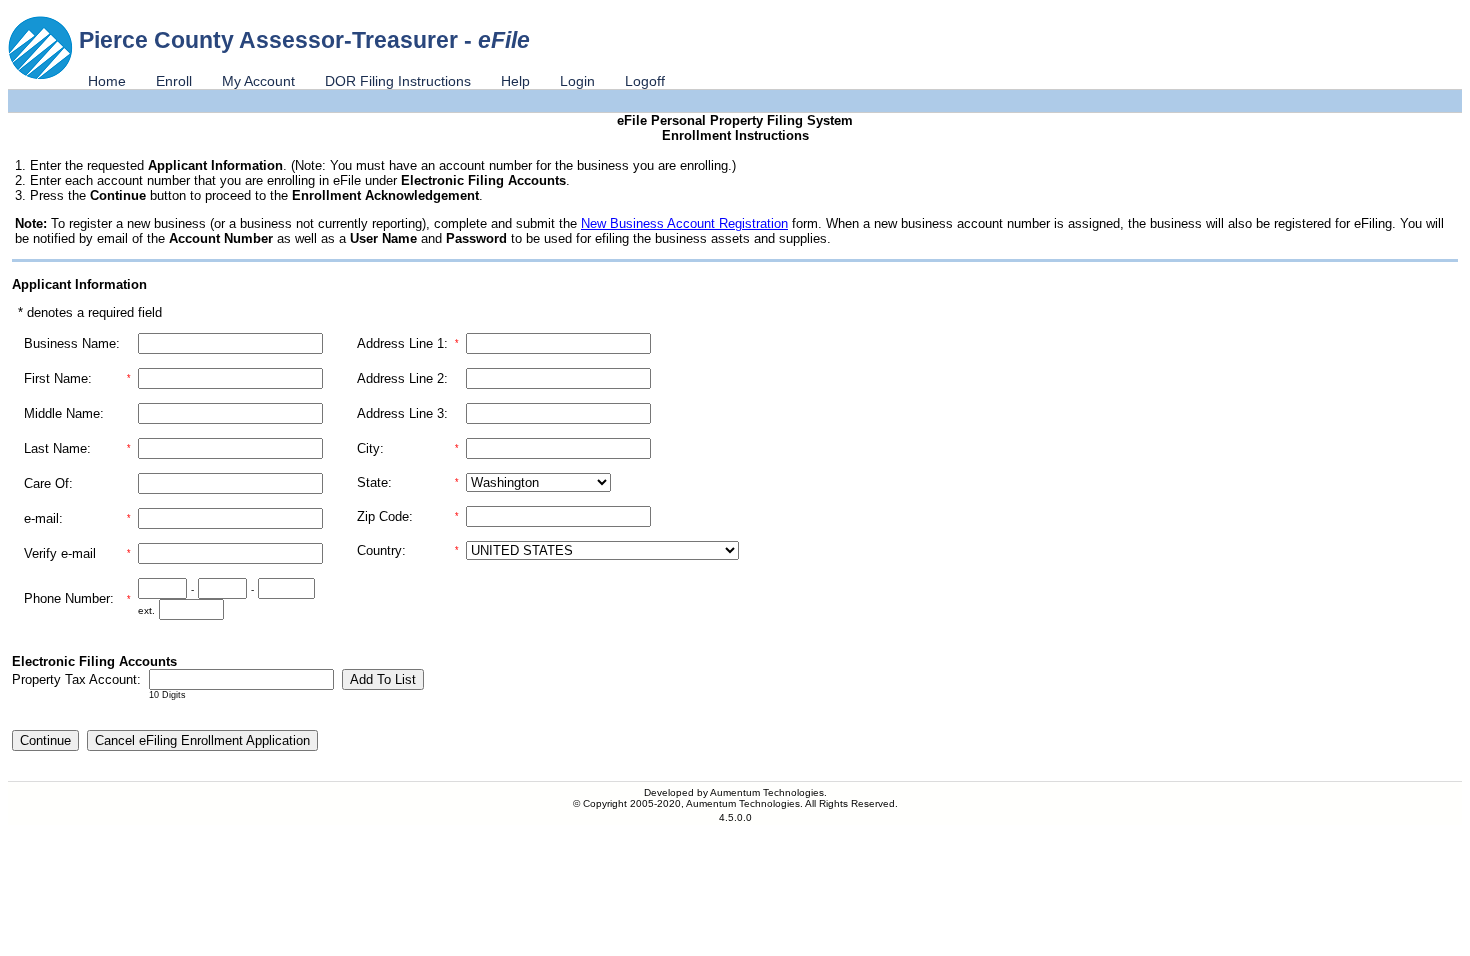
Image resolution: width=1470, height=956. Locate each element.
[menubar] (376, 81)
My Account (258, 81)
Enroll (174, 81)
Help (515, 81)
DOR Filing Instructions (398, 81)
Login (577, 81)
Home (107, 81)
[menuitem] (107, 81)
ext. (146, 610)
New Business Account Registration (684, 223)
